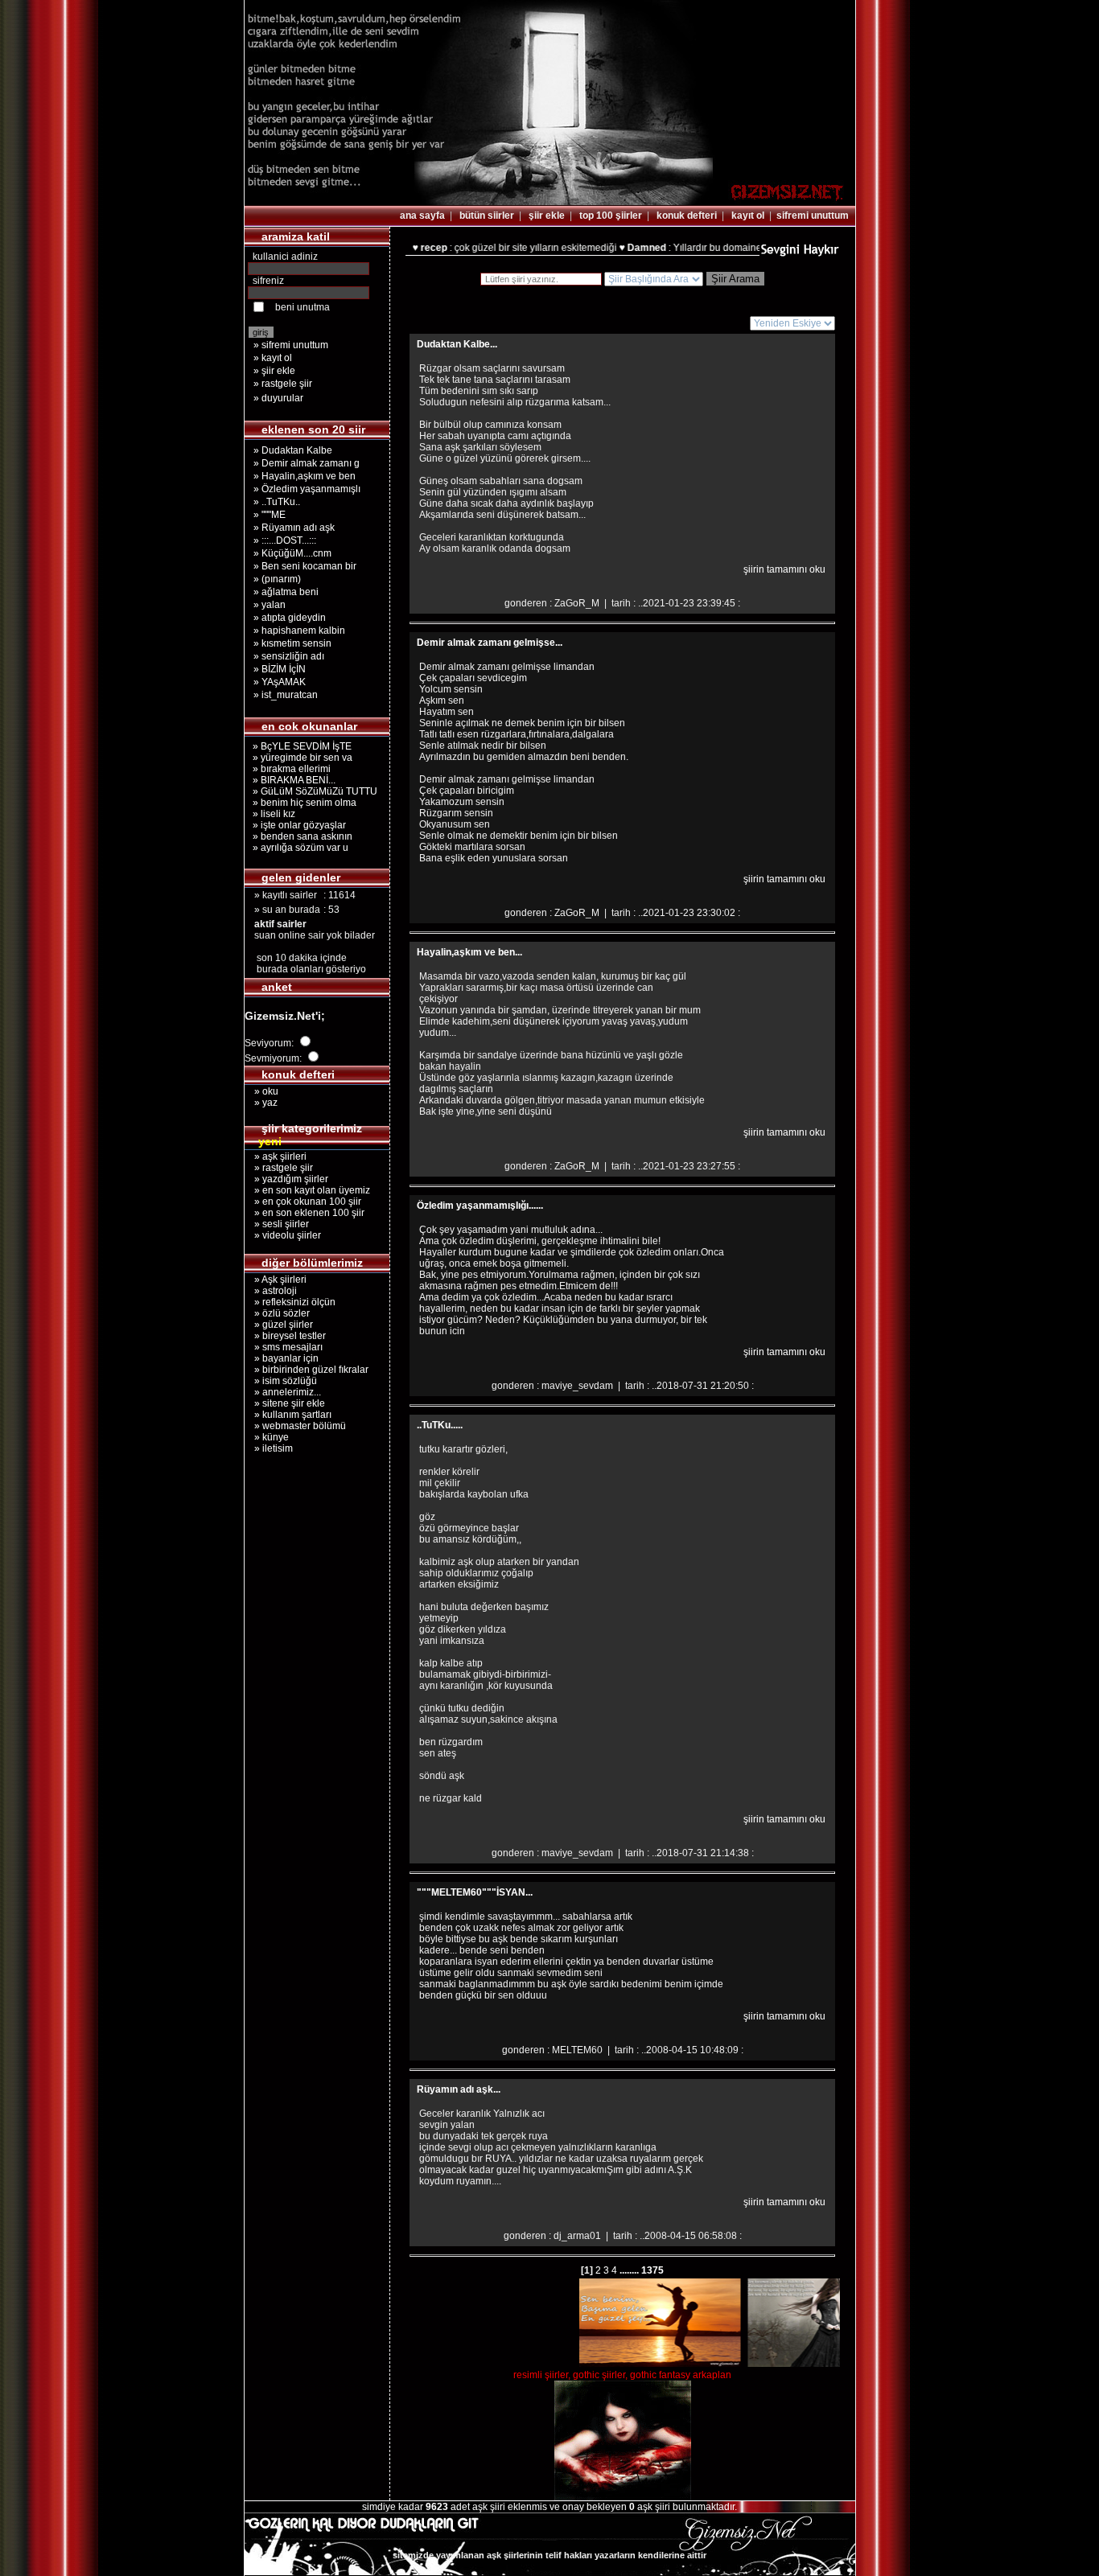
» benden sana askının (300, 836)
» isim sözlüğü (281, 1381)
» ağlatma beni (286, 592)
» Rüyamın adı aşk (294, 528)
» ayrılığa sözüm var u (298, 848)
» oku (261, 1091)
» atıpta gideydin (290, 618)
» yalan (270, 605)
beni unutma (303, 307)
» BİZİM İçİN (280, 669)
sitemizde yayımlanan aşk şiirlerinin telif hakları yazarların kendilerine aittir (549, 2555)
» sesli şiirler (277, 1224)
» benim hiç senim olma (302, 803)
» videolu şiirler (283, 1235)
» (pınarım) (277, 579)
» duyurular (278, 398)
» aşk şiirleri (276, 1157)
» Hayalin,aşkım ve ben (305, 476)
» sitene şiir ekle (285, 1403)
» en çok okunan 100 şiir (303, 1202)
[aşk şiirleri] (550, 202)
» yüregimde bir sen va (300, 758)
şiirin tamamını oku (784, 569)
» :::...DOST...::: (285, 540)
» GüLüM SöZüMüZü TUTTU (313, 791)
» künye (267, 1437)
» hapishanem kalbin (299, 631)
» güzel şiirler (279, 1325)
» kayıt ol (273, 358)
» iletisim (269, 1448)
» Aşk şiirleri (276, 1280)
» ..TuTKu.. (277, 502)
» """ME (270, 515)
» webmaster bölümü (295, 1426)
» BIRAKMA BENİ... (292, 780)
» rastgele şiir (283, 384)
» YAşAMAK (280, 682)
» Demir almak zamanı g (307, 463)
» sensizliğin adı (289, 656)
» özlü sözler (277, 1313)
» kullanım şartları (288, 1415)
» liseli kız (272, 814)
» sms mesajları (284, 1347)
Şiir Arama (735, 279)
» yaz (261, 1103)
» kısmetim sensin (292, 643)
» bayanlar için (282, 1358)
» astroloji (271, 1291)
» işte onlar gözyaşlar (297, 825)
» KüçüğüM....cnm (292, 553)
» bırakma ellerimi (289, 769)
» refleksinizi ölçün (290, 1302)
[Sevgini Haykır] (800, 254)
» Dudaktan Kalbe (293, 450)
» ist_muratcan (286, 695)
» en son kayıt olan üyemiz (307, 1190)
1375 (651, 2270)
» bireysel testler (285, 1336)
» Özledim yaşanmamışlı (307, 489)
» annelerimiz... (283, 1392)
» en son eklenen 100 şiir (305, 1213)
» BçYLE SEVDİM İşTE (300, 746)
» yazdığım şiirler (286, 1179)
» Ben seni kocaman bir (305, 566)
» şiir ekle (274, 371)
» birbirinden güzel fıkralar (307, 1370)
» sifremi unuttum (291, 345)
